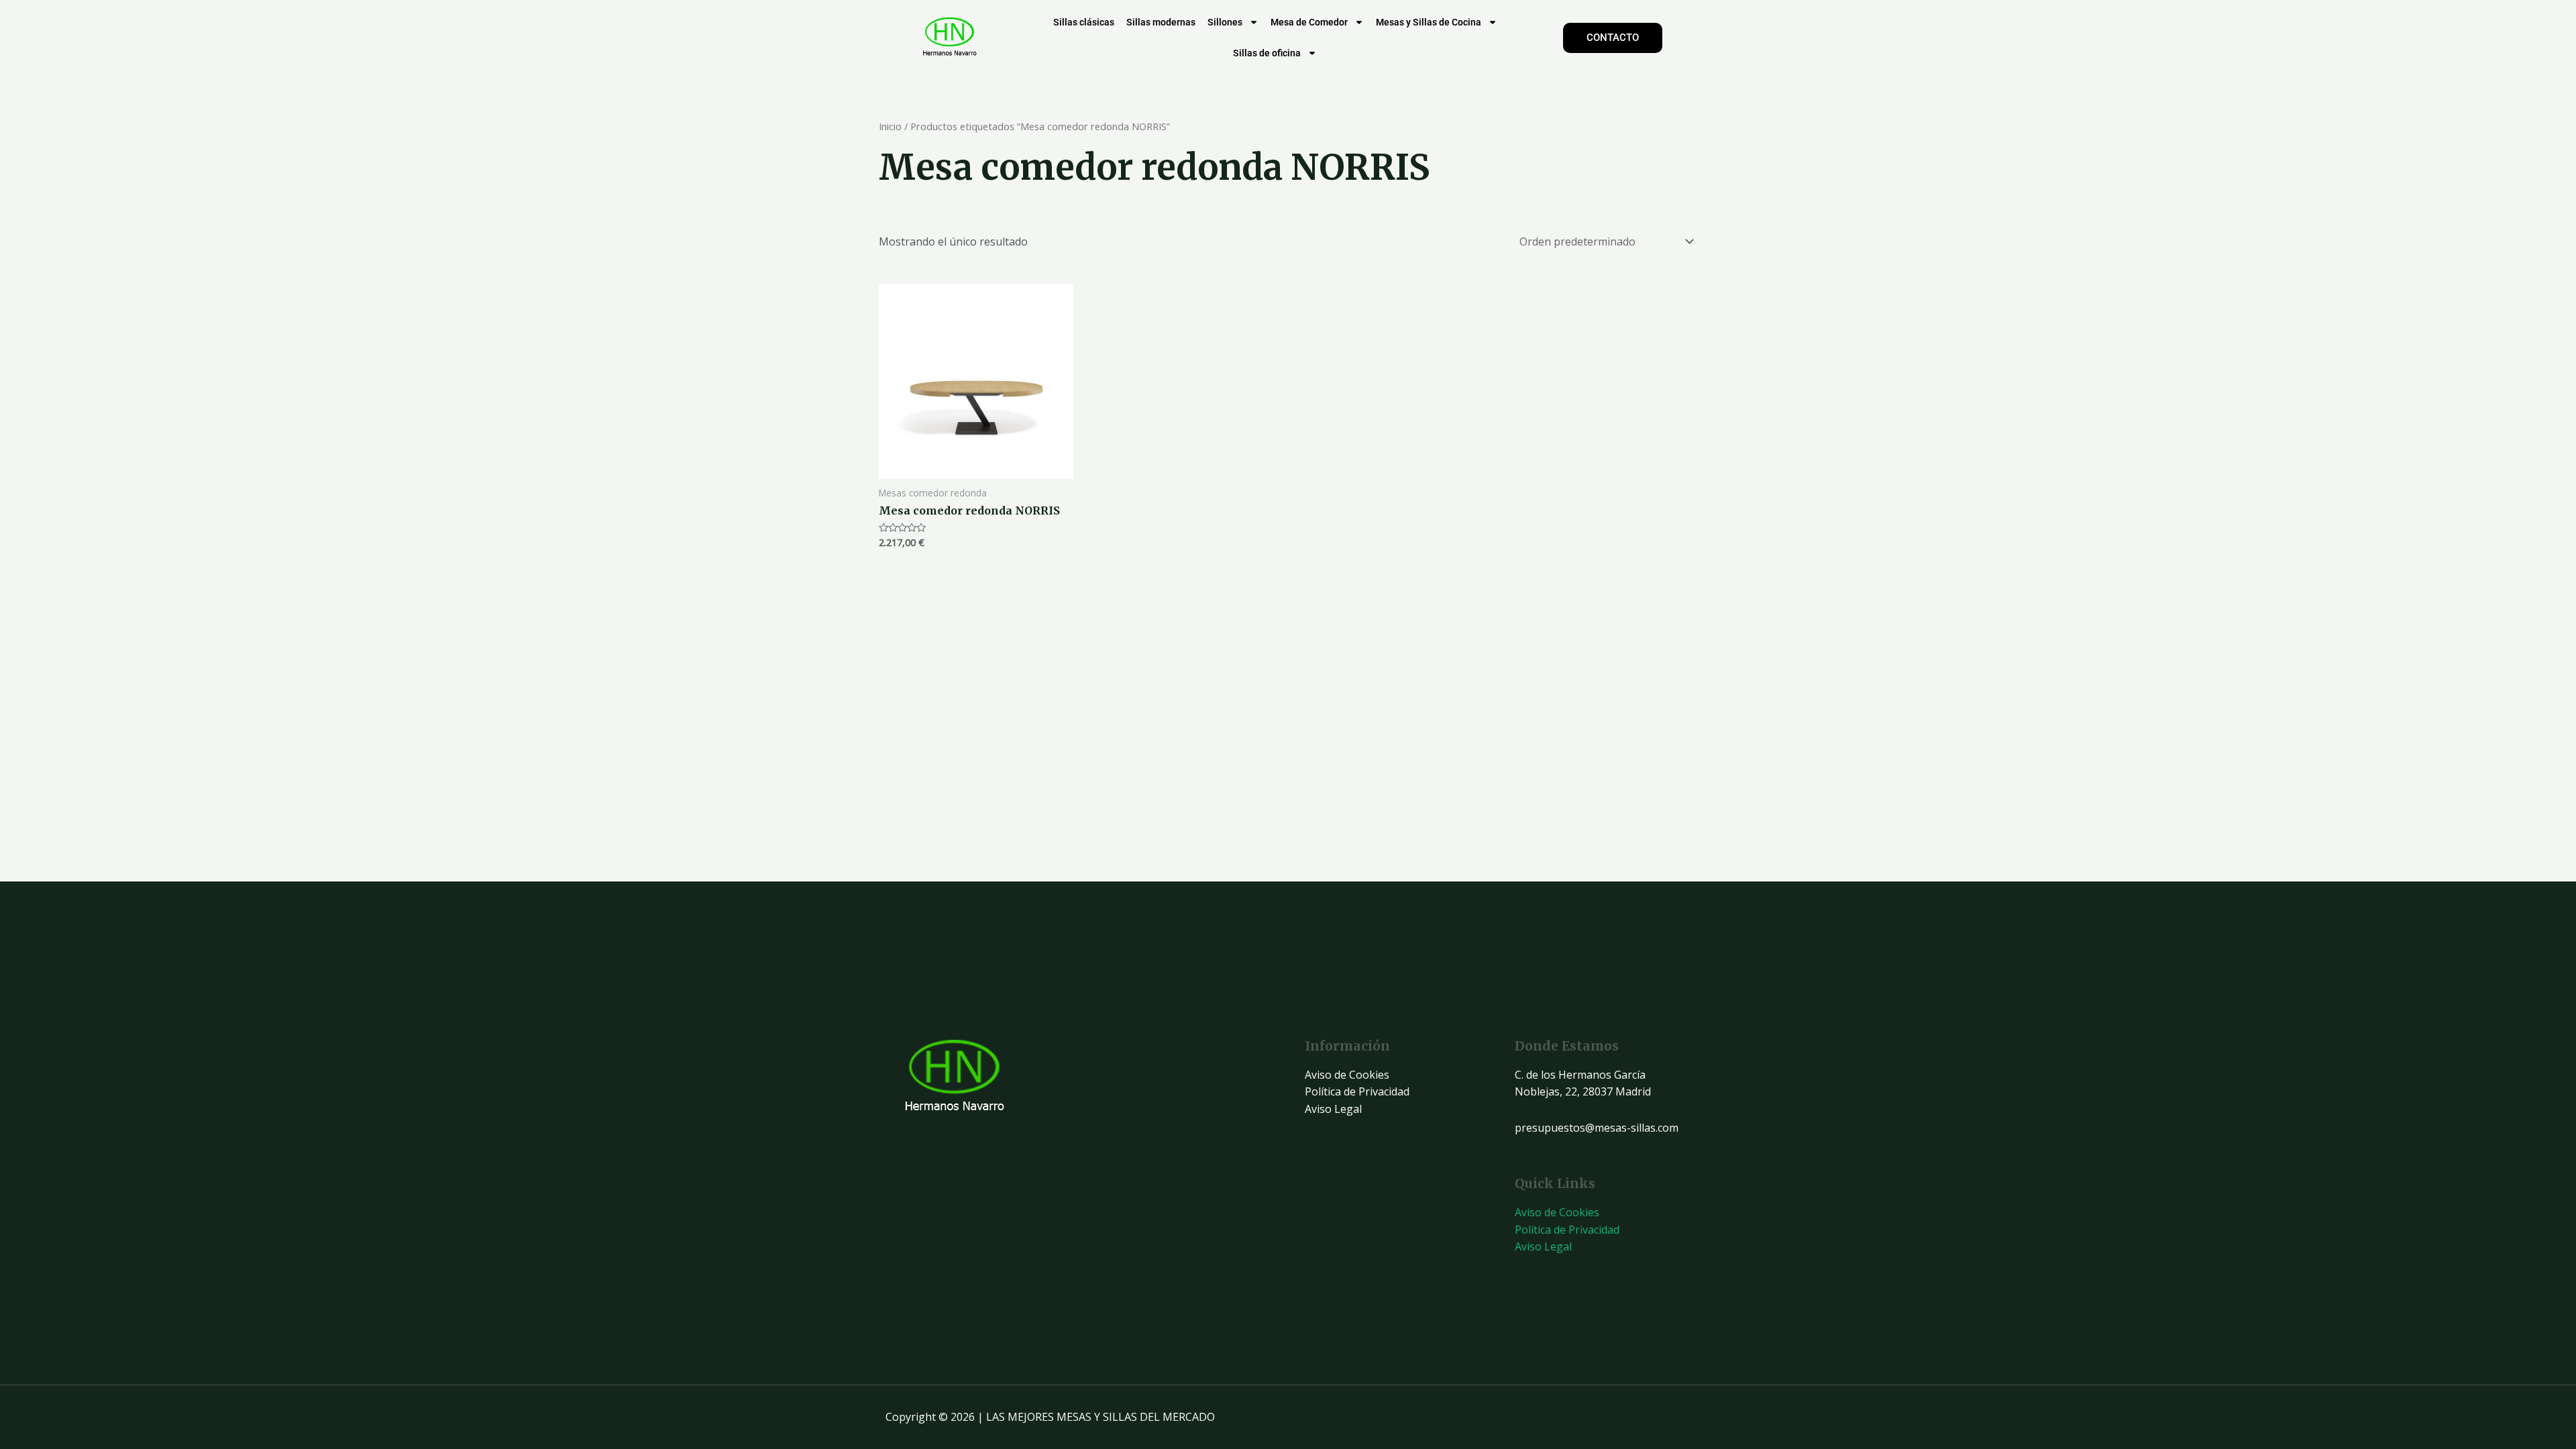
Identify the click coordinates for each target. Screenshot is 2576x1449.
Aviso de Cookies (1347, 1075)
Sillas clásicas (1084, 22)
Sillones (1225, 22)
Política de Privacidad (1357, 1091)
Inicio (890, 126)
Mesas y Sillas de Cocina (1429, 22)
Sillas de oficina (1267, 53)
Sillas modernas (1161, 22)
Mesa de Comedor (1309, 22)
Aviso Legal (1333, 1109)
